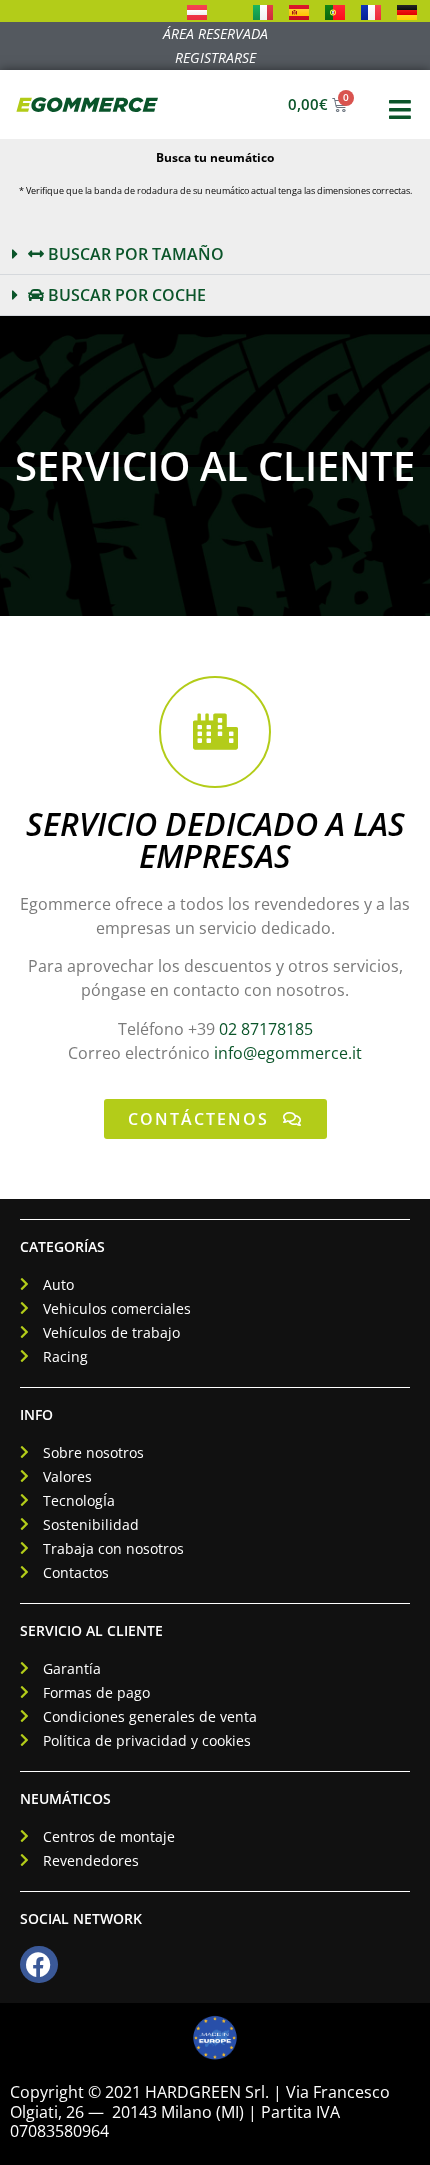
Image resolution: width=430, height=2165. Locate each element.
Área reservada (215, 33)
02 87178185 (266, 1029)
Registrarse (215, 57)
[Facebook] (39, 1965)
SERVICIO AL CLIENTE (91, 1630)
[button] (215, 254)
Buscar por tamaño (134, 254)
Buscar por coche (125, 295)
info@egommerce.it (288, 1053)
